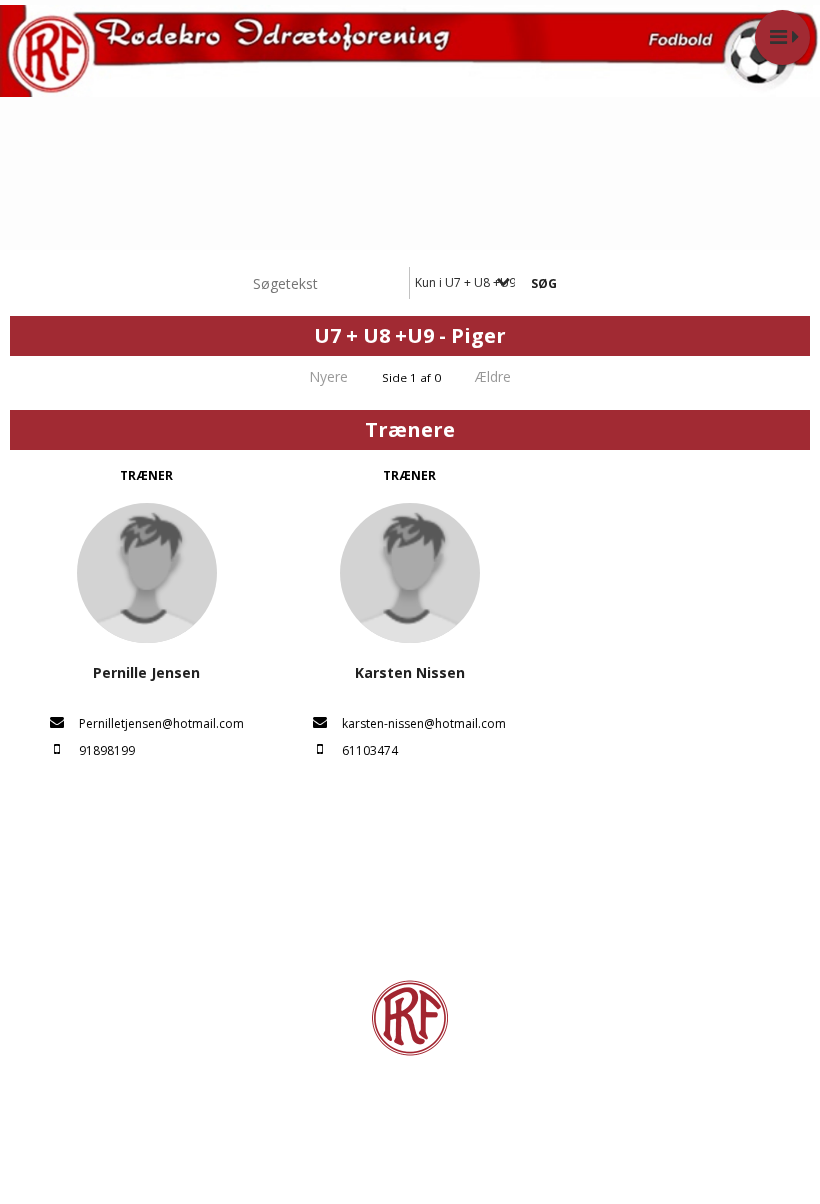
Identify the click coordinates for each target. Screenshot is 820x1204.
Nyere (328, 376)
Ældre (495, 376)
